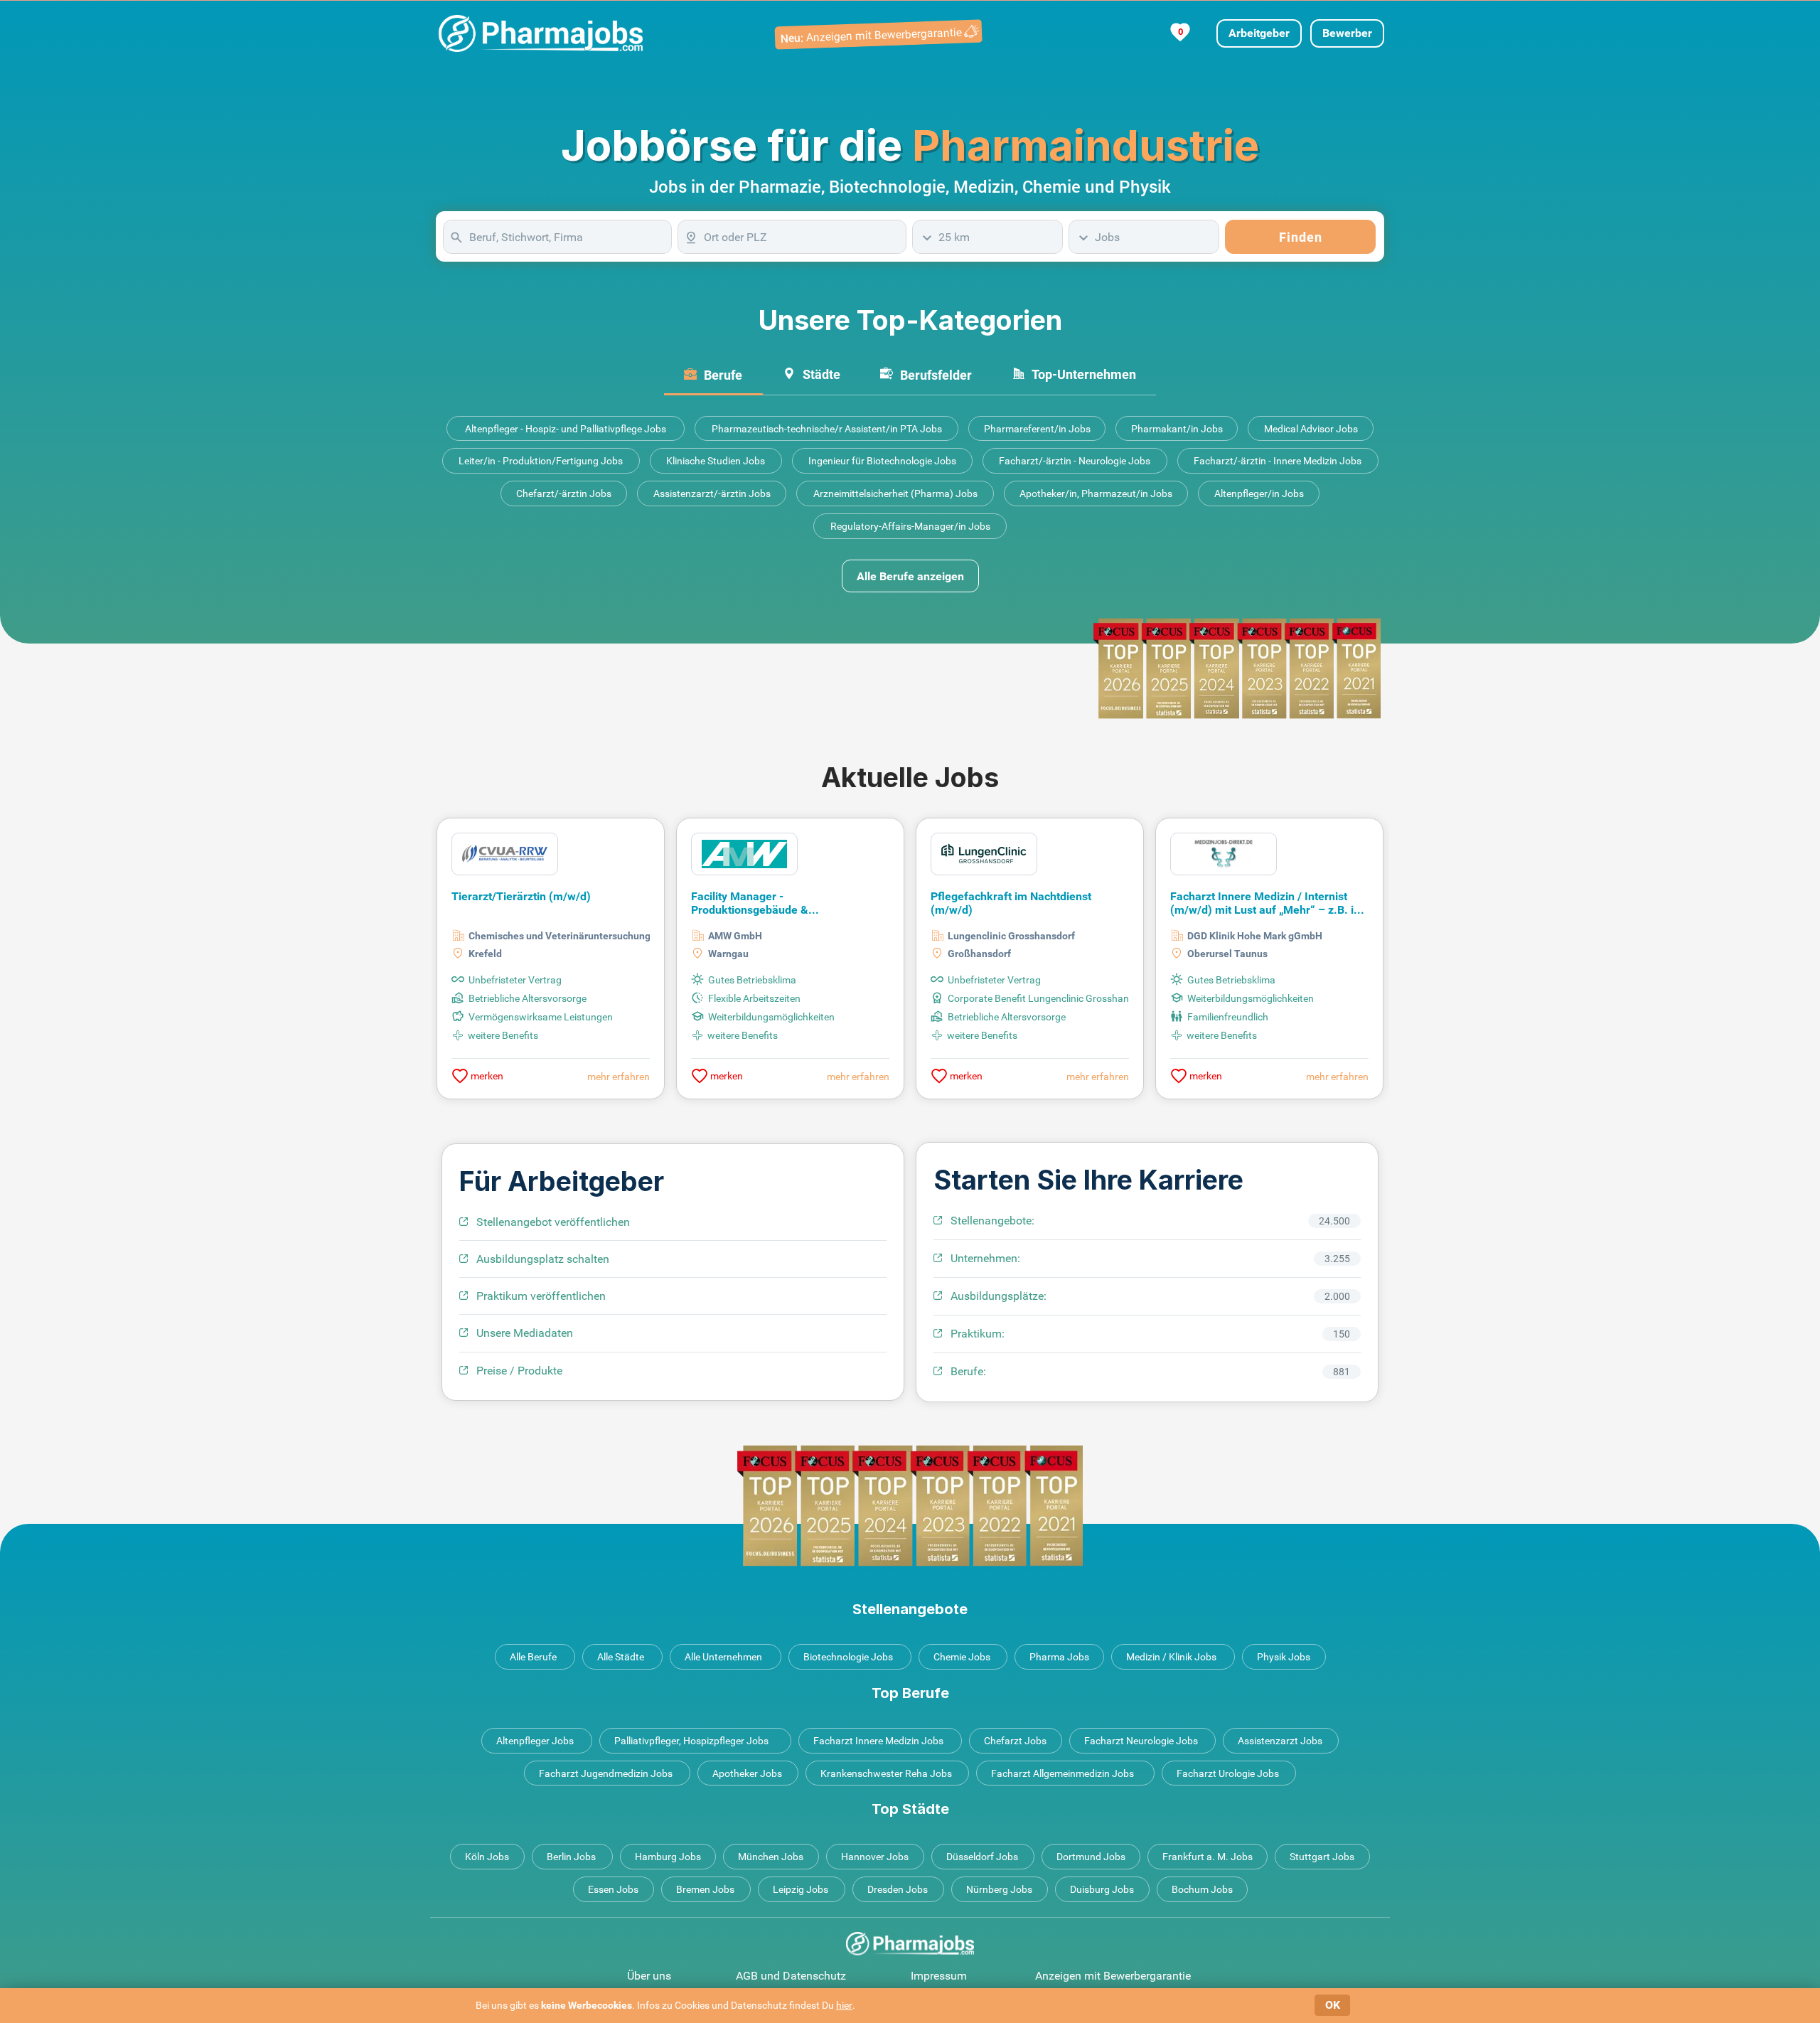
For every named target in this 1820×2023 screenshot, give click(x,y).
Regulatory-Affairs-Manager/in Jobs (910, 526)
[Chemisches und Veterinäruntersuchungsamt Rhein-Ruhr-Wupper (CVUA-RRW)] (505, 853)
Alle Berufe (533, 1657)
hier (844, 2005)
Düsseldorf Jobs (982, 1857)
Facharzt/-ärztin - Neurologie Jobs (1075, 461)
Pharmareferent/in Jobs (1037, 429)
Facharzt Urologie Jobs (1228, 1773)
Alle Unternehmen (723, 1657)
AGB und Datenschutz (791, 1976)
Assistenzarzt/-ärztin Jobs (712, 493)
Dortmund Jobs (1091, 1857)
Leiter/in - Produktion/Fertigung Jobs (541, 461)
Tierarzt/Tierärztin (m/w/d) (521, 896)
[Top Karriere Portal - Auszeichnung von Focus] (910, 1506)
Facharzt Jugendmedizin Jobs (606, 1773)
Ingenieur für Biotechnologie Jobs (882, 461)
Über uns (649, 1976)
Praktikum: (978, 1334)
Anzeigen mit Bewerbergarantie (1113, 1976)
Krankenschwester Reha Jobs (886, 1773)
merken (486, 1076)
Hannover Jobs (875, 1857)
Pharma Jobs (1059, 1657)
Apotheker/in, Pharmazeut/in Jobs (1096, 493)
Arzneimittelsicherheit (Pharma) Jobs (895, 493)
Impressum (939, 1976)
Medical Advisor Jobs (1311, 429)
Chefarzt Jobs (1015, 1741)
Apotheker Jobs (747, 1773)
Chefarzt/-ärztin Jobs (564, 493)
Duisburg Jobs (1102, 1889)
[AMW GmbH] (744, 853)
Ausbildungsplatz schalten (543, 1259)
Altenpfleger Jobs (535, 1741)
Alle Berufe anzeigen (910, 576)
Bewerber (1347, 33)
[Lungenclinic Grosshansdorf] (984, 853)
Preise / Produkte (519, 1371)
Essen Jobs (613, 1889)
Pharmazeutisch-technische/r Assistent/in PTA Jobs (827, 429)
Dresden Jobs (898, 1889)
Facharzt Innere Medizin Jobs (878, 1741)
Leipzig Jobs (801, 1889)
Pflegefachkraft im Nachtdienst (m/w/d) (1011, 903)
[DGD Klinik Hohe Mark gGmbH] (1224, 853)
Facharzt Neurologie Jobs (1141, 1741)
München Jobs (771, 1857)
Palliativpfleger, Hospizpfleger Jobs (691, 1741)
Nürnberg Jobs (999, 1889)
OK (1333, 2005)
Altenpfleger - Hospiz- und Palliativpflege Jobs (566, 429)
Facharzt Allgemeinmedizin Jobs (1062, 1773)
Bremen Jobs (705, 1889)
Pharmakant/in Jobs (1177, 429)
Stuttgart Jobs (1322, 1857)
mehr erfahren (619, 1077)
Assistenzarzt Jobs (1280, 1741)
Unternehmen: (985, 1258)
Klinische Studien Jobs (716, 461)
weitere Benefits (503, 1035)
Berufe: (968, 1371)
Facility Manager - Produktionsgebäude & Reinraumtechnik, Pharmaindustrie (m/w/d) (780, 904)
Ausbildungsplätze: (999, 1296)
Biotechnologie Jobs (848, 1657)
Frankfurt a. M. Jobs (1208, 1857)
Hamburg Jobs (668, 1857)
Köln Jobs (487, 1857)
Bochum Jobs (1202, 1889)
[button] (1348, 943)
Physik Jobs (1284, 1657)
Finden (1301, 237)
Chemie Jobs (962, 1657)
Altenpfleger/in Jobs (1259, 493)
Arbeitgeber (1259, 33)
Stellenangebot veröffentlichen (553, 1222)
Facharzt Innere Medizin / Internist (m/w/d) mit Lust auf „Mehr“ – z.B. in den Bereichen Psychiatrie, (1265, 904)
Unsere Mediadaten (525, 1333)
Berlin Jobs (571, 1857)
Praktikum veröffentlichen (541, 1296)
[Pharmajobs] (541, 33)
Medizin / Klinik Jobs (1171, 1657)
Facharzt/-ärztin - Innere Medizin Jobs (1278, 461)
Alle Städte (621, 1657)
